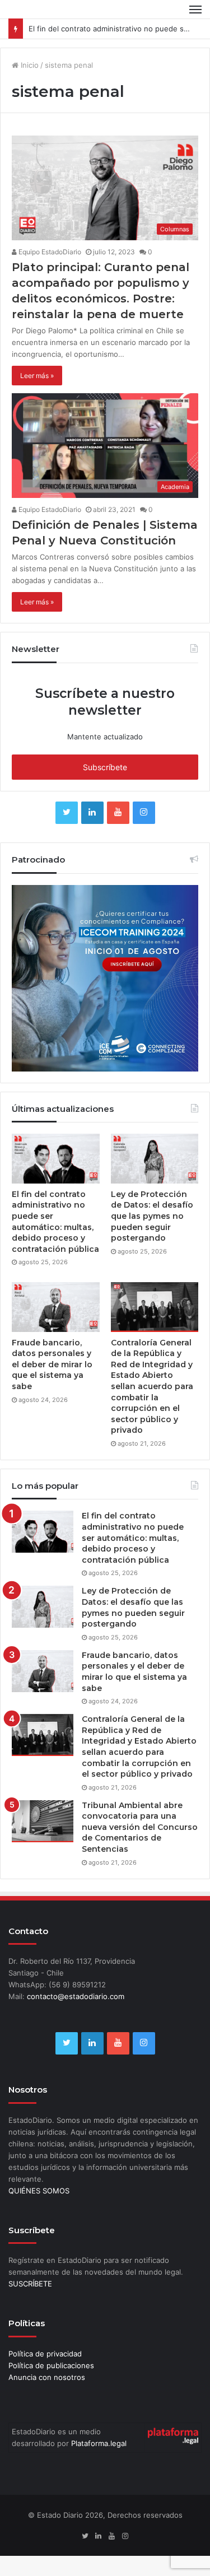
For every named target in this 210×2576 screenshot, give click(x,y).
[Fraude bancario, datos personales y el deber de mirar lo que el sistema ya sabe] (56, 1327)
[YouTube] (118, 833)
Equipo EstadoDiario (49, 272)
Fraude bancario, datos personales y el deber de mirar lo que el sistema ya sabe (52, 1385)
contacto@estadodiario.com (76, 2017)
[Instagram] (144, 833)
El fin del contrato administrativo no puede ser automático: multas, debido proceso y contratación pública (55, 1242)
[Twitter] (67, 833)
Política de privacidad (45, 2374)
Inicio (29, 85)
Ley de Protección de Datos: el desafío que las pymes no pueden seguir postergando (152, 1236)
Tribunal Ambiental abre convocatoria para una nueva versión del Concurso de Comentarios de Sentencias (140, 1847)
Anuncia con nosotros (47, 2397)
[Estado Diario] (48, 19)
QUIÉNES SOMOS (39, 2211)
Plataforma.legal (99, 2463)
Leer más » (37, 396)
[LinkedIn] (92, 833)
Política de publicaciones (51, 2386)
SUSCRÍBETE (30, 2304)
